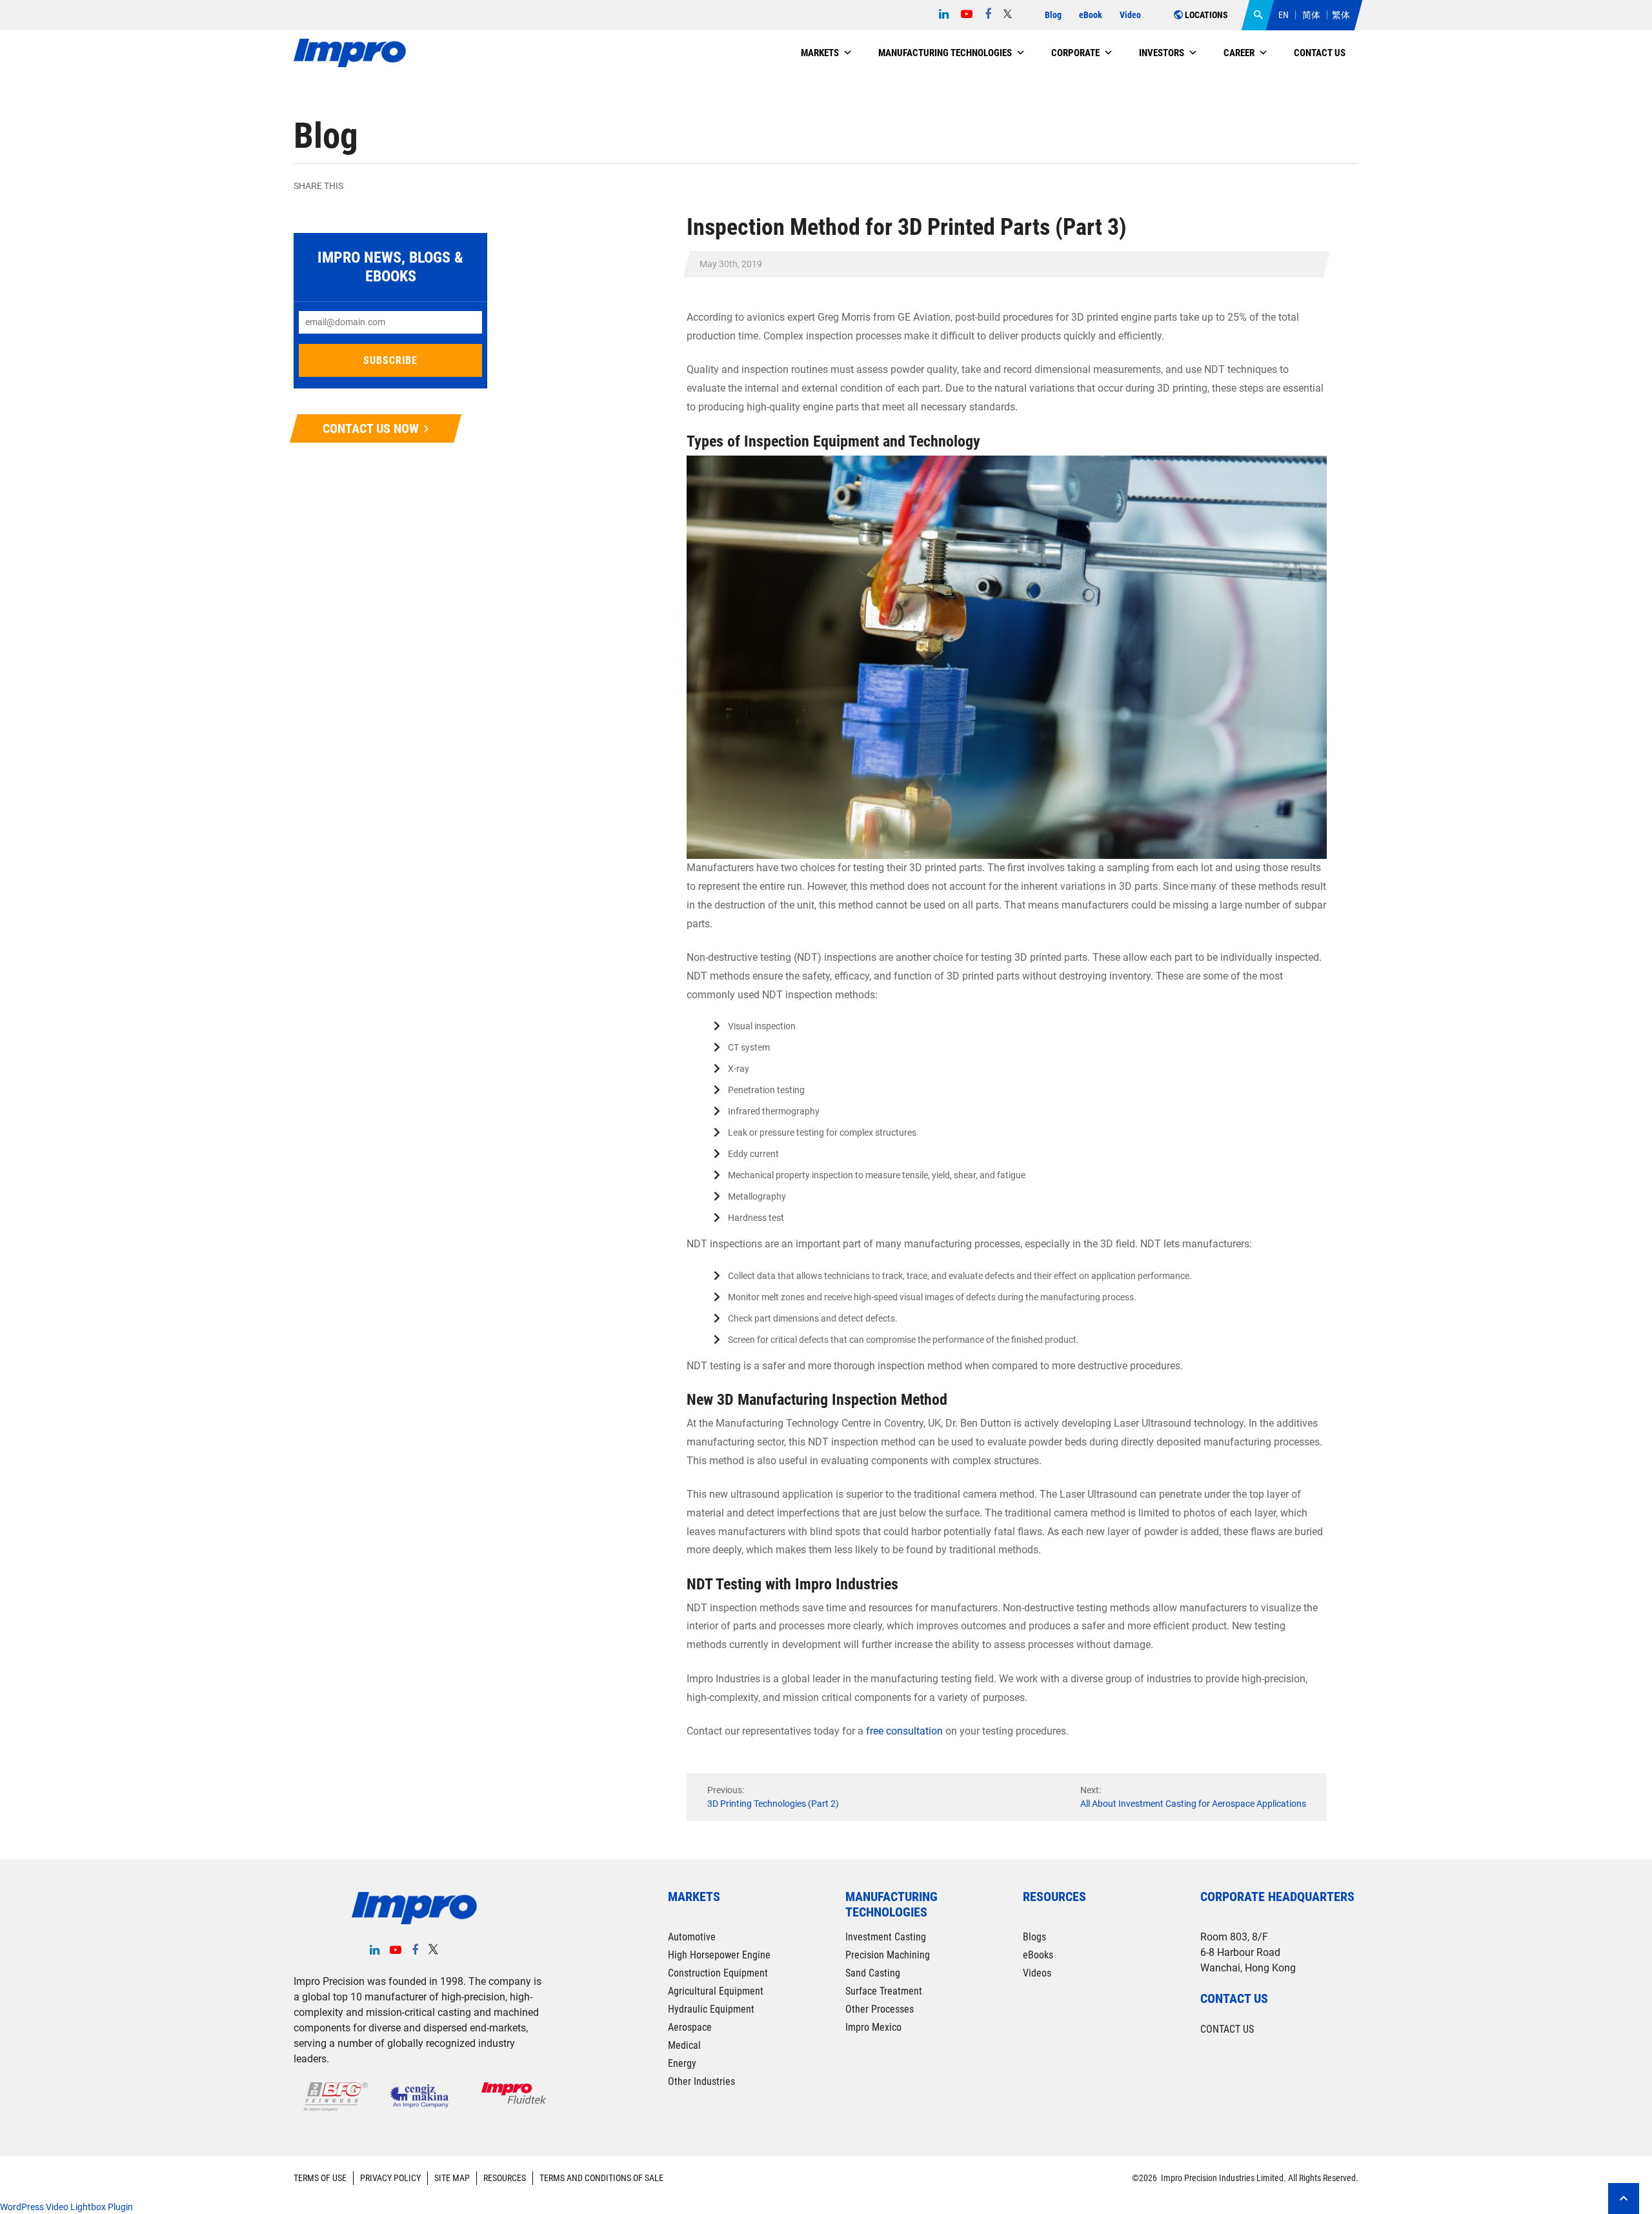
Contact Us (1320, 53)
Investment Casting (886, 1937)
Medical (684, 2045)
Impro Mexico (873, 2027)
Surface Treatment (884, 1991)
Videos (1037, 1973)
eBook (1091, 15)
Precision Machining (888, 1955)
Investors (1162, 53)
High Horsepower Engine (719, 1955)
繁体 (1341, 15)
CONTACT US (1227, 2029)
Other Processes (880, 2009)
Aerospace (690, 2027)
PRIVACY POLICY (390, 2178)
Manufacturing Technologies (945, 53)
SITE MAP (452, 2178)
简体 (1311, 15)
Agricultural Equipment (716, 1991)
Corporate (1075, 53)
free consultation (904, 1731)
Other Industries (701, 2081)
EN (1284, 15)
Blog (1053, 15)
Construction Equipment (718, 1973)
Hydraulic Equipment (711, 2009)
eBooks (1038, 1955)
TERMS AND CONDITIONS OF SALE (601, 2178)
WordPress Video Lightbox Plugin (66, 2207)
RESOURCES (505, 2178)
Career (1239, 53)
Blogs (1034, 1937)
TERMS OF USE (320, 2178)
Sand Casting (873, 1973)
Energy (682, 2063)
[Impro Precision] (350, 53)
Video (1130, 15)
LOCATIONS (1205, 15)
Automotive (692, 1937)
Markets (820, 53)
